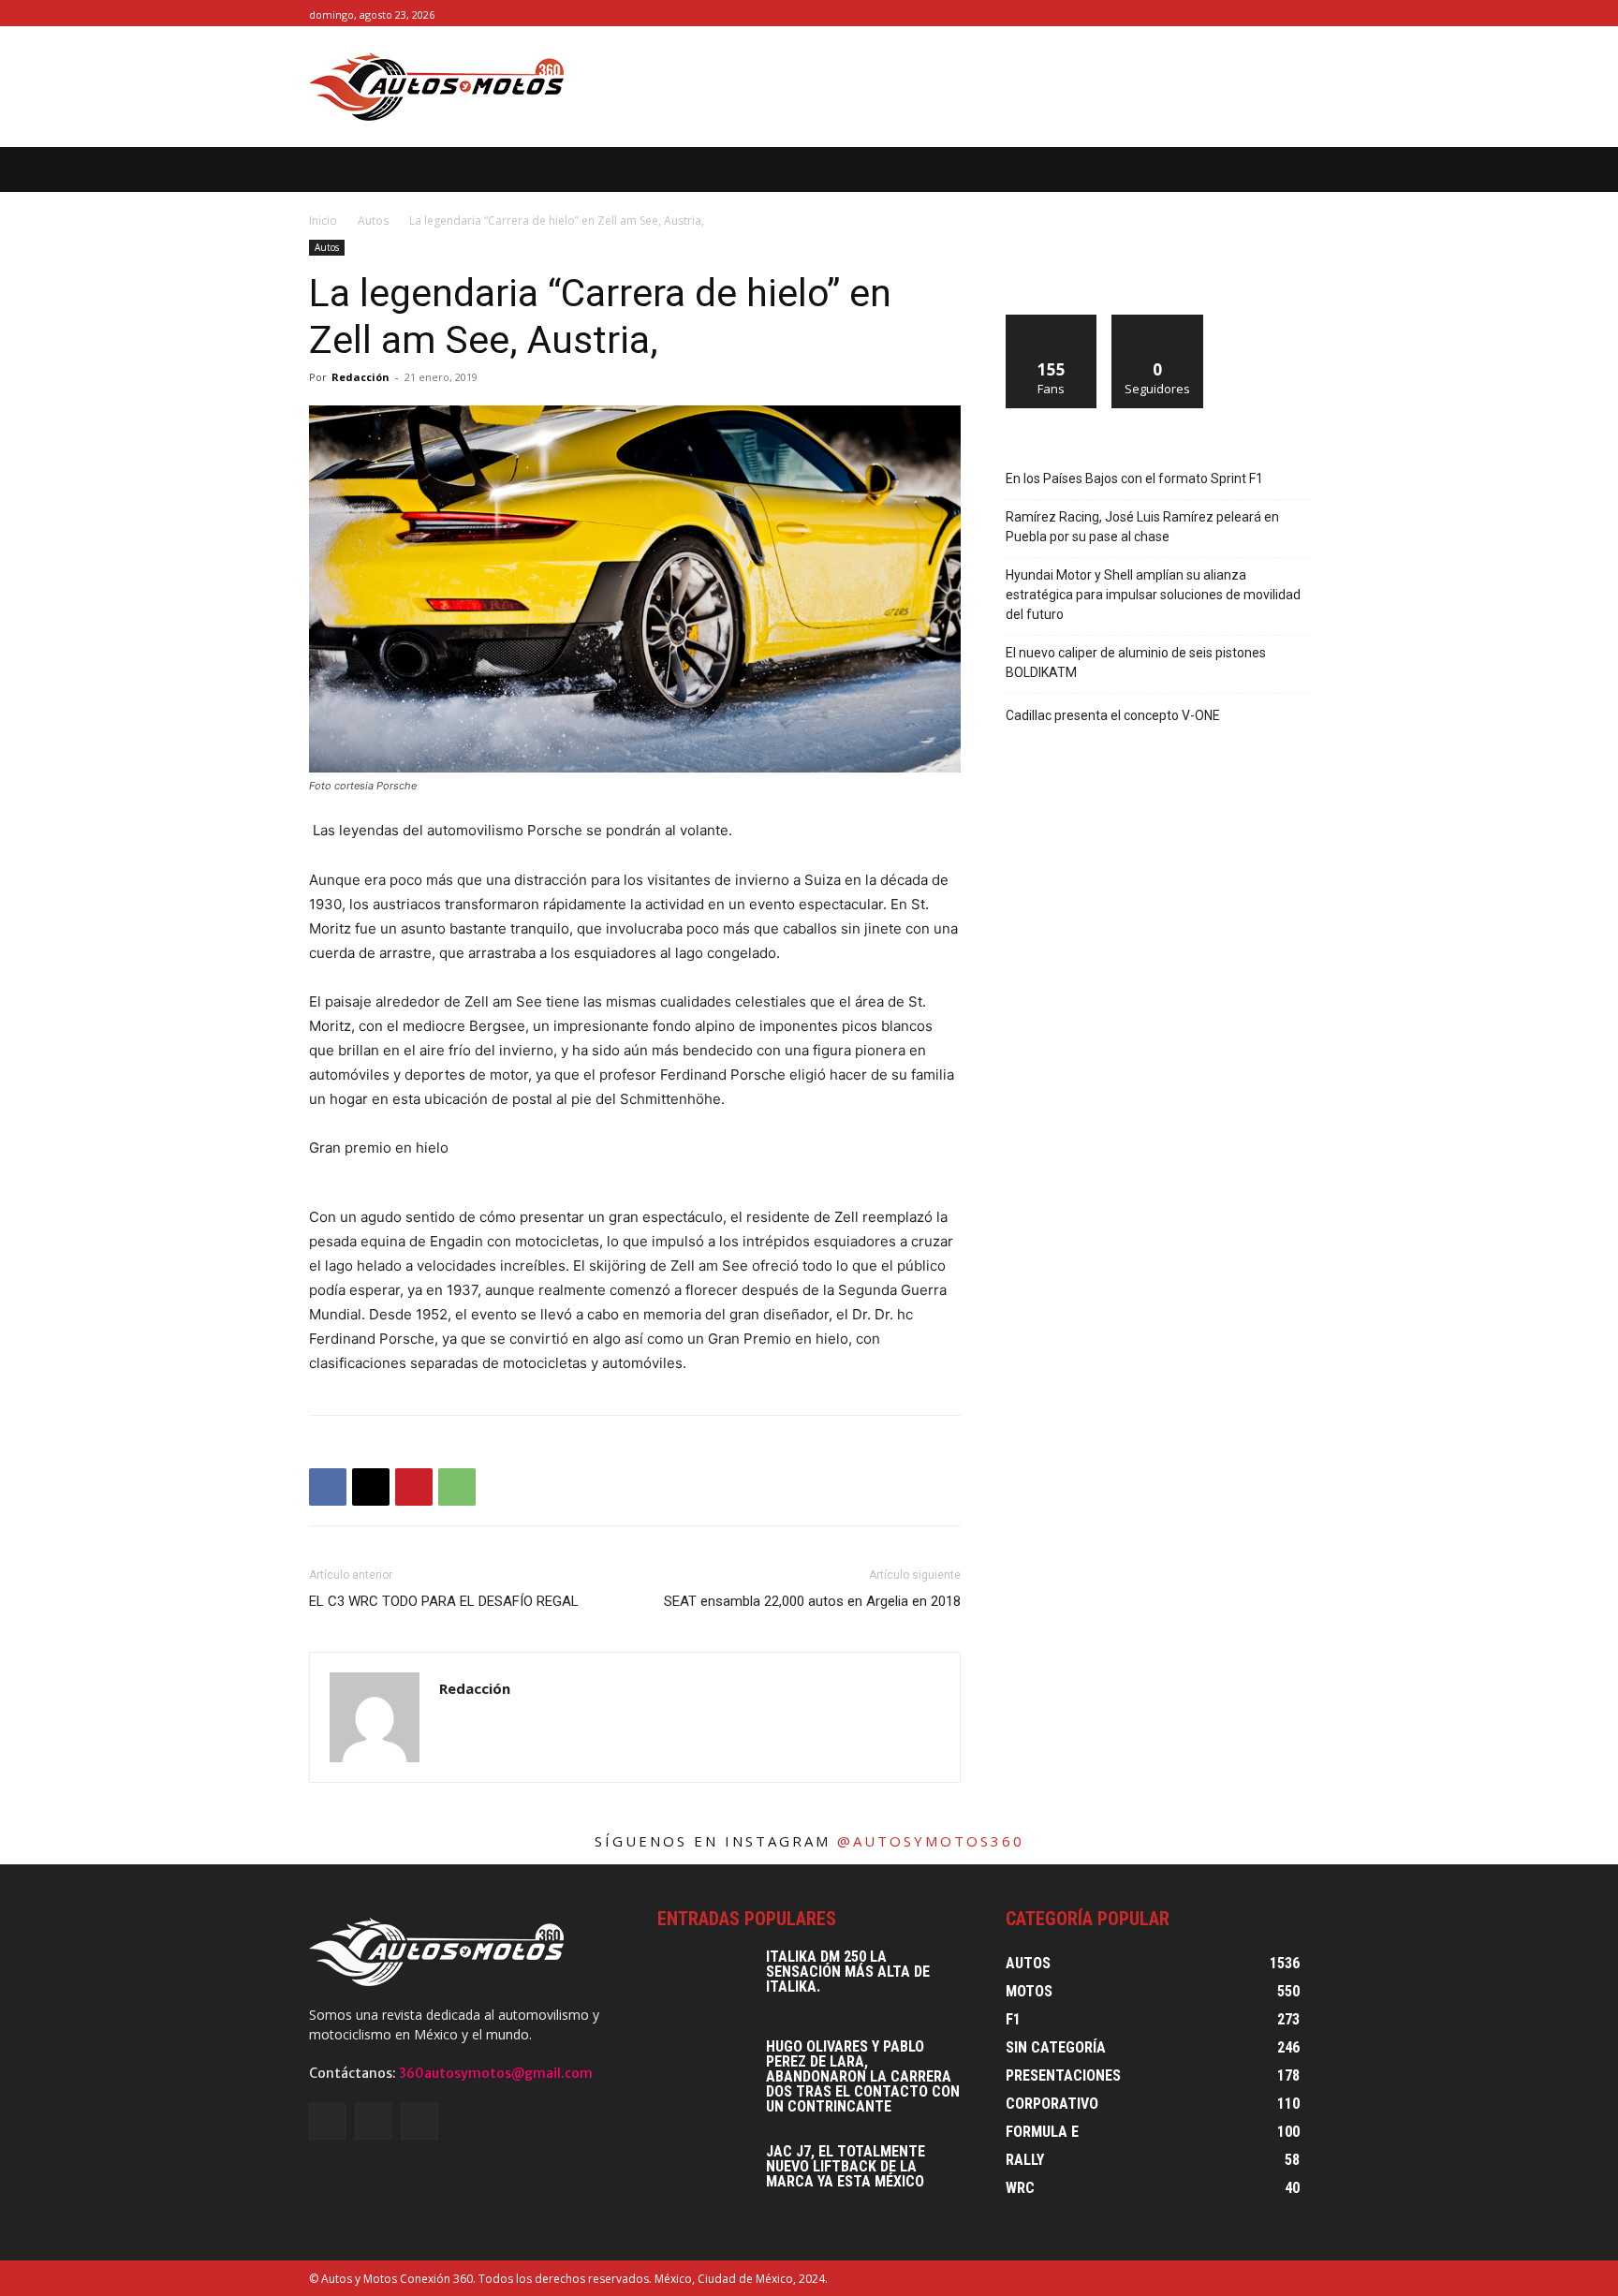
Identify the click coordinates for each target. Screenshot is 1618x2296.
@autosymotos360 (931, 1841)
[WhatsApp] (457, 1487)
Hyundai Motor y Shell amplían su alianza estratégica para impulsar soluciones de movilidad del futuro (1153, 595)
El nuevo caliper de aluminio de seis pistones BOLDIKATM (1136, 662)
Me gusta (1052, 322)
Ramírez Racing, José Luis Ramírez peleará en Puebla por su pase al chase (1142, 527)
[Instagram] (1277, 14)
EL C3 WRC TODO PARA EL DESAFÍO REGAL (444, 1601)
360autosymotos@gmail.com (496, 2073)
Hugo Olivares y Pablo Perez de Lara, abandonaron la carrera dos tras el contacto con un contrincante (863, 2076)
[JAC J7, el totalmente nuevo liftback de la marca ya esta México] (704, 2177)
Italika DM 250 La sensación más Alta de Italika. (848, 1972)
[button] (1325, 169)
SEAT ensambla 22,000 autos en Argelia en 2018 (812, 1601)
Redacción (360, 377)
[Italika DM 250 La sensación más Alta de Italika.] (704, 1982)
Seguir (1158, 322)
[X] (1298, 14)
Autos (373, 221)
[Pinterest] (414, 1487)
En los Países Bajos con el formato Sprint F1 (1134, 478)
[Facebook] (1256, 14)
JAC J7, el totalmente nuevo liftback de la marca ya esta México (846, 2166)
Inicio (323, 221)
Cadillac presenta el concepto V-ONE (1113, 715)
